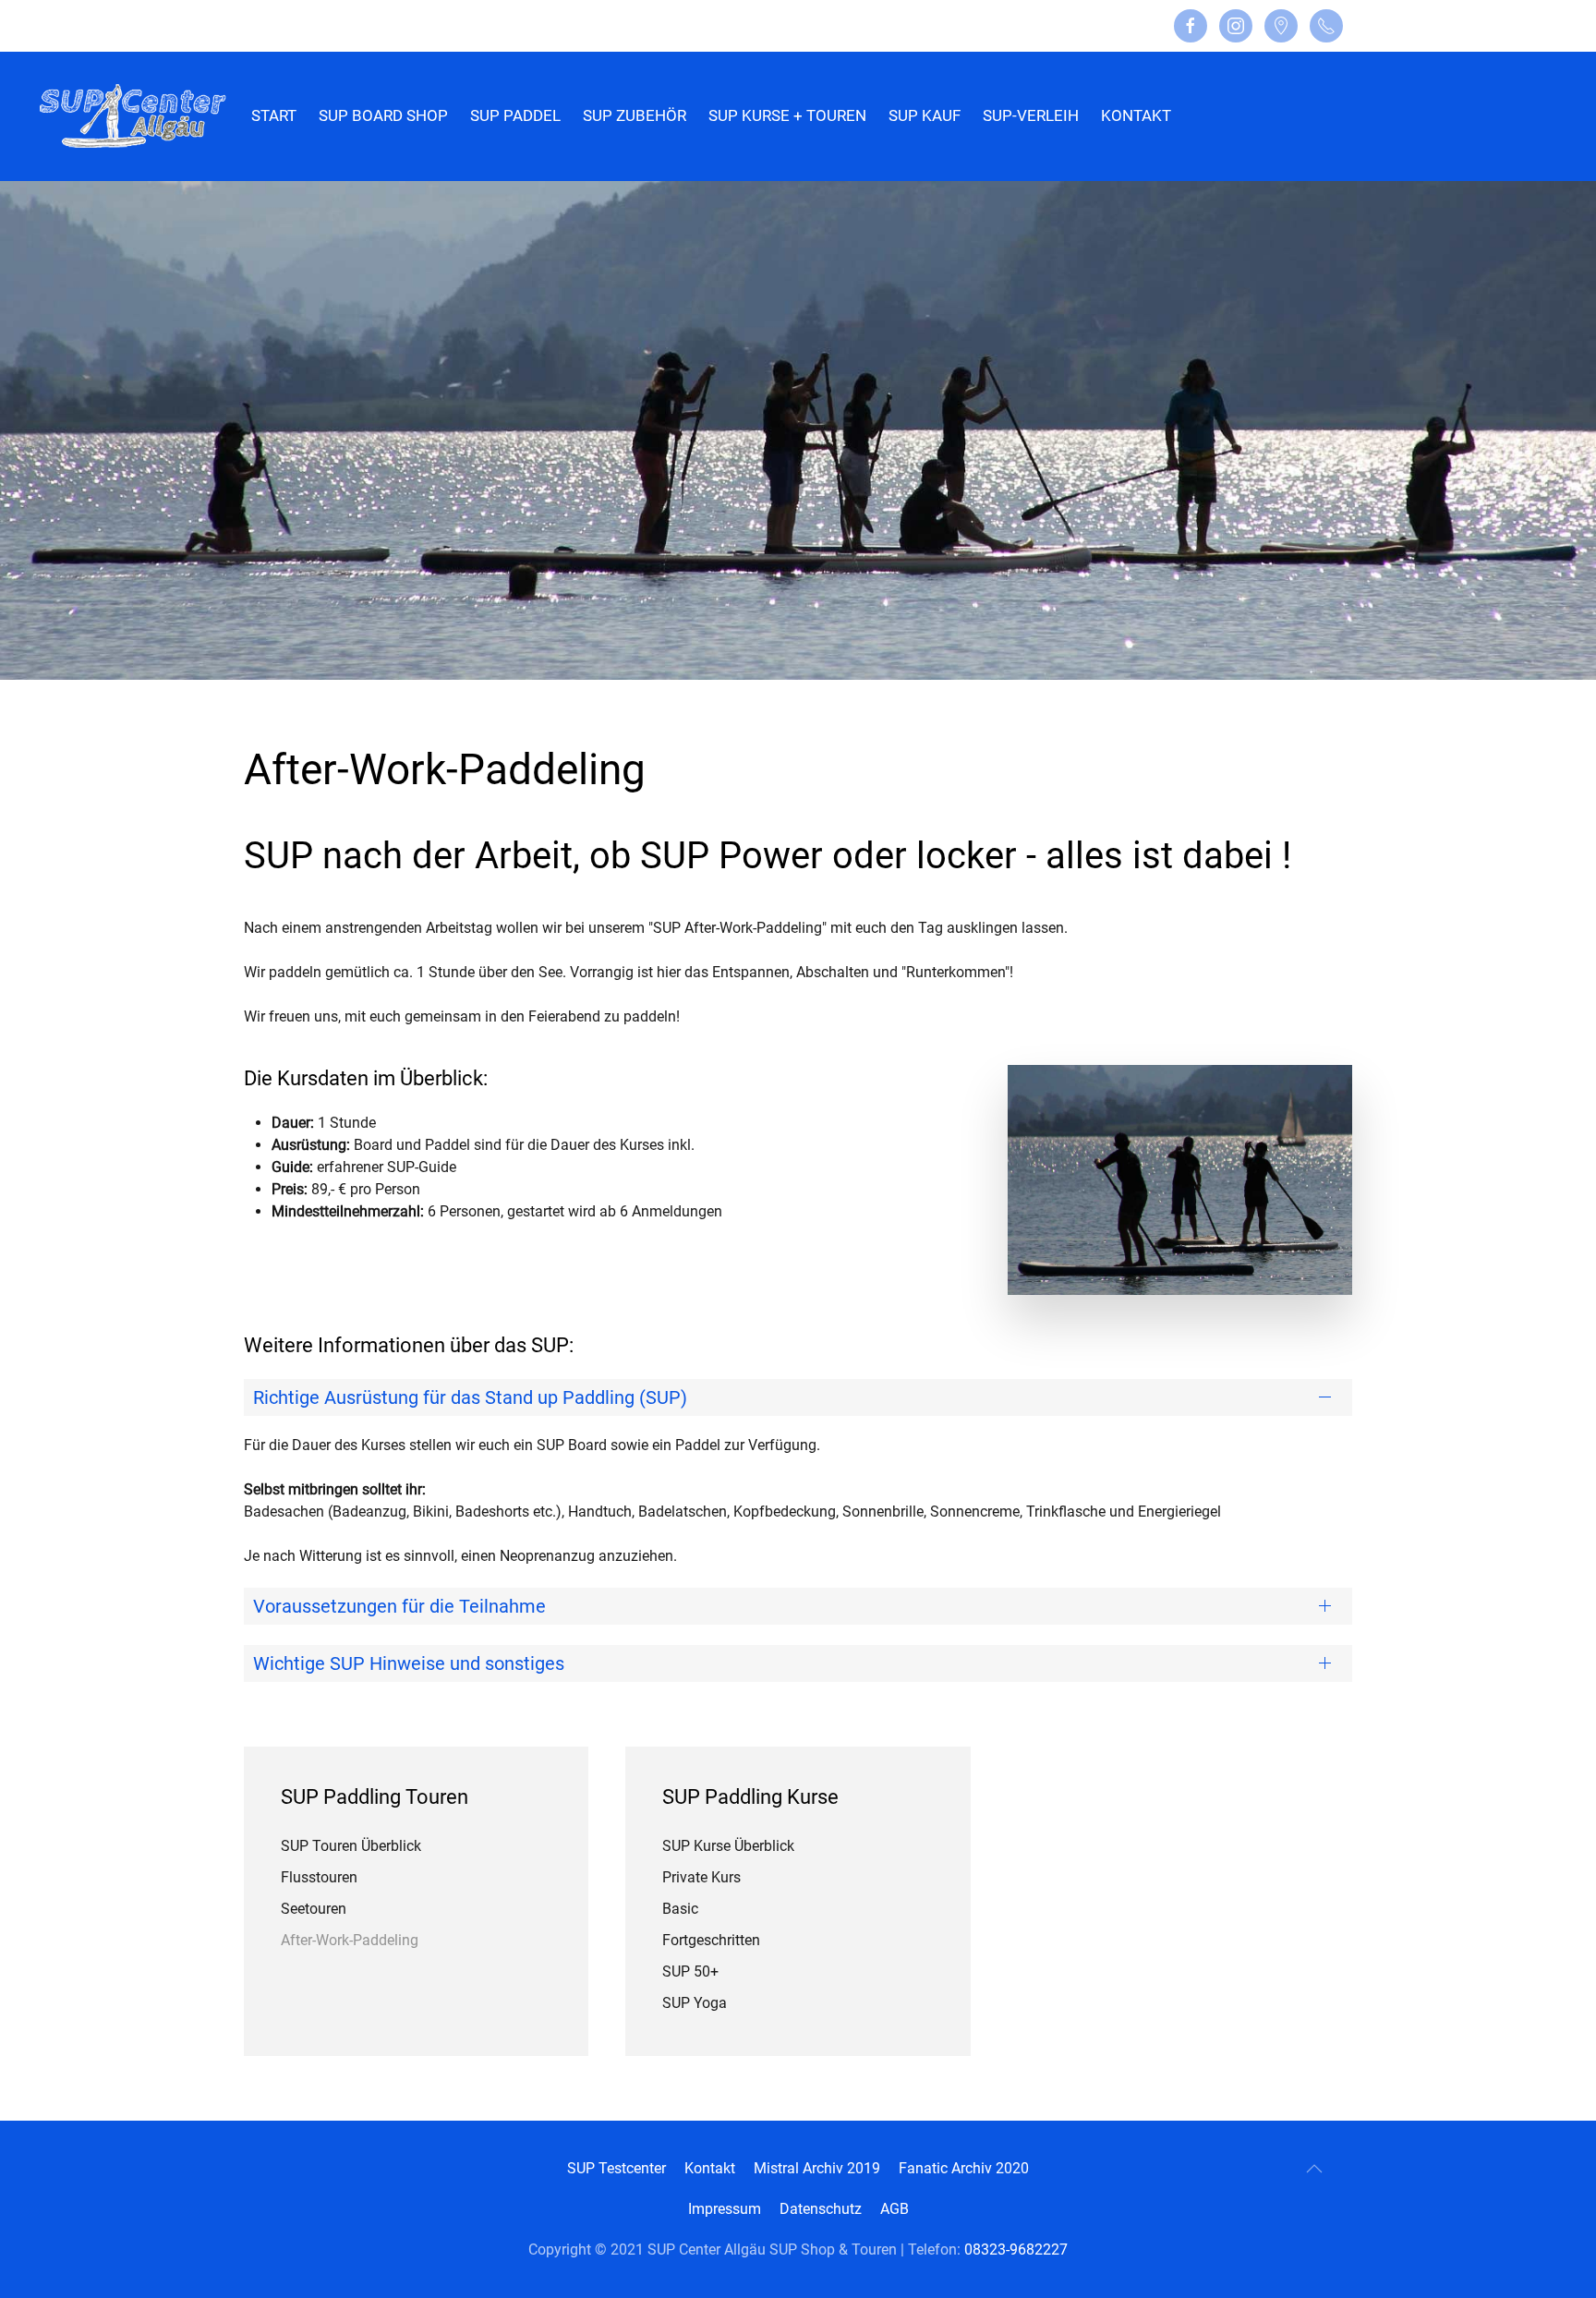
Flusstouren (319, 1877)
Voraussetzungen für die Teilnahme (399, 1606)
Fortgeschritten (711, 1940)
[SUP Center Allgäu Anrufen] (1326, 26)
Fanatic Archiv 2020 (964, 2168)
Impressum (725, 2209)
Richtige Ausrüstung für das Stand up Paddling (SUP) (470, 1397)
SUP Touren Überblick (351, 1846)
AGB (895, 2209)
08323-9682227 (1016, 2250)
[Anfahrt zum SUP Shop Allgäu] (1281, 26)
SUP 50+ (690, 1971)
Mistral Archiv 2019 (817, 2168)
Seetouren (314, 1909)
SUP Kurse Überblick (728, 1846)
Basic (680, 1909)
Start (274, 115)
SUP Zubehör (635, 115)
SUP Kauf (925, 115)
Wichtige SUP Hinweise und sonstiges (409, 1663)
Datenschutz (821, 2209)
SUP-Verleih (1031, 115)
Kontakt (1136, 115)
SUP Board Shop (383, 115)
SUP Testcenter (617, 2168)
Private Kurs (701, 1877)
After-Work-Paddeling (350, 1940)
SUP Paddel (515, 115)
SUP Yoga (695, 2003)
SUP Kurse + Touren (787, 115)
